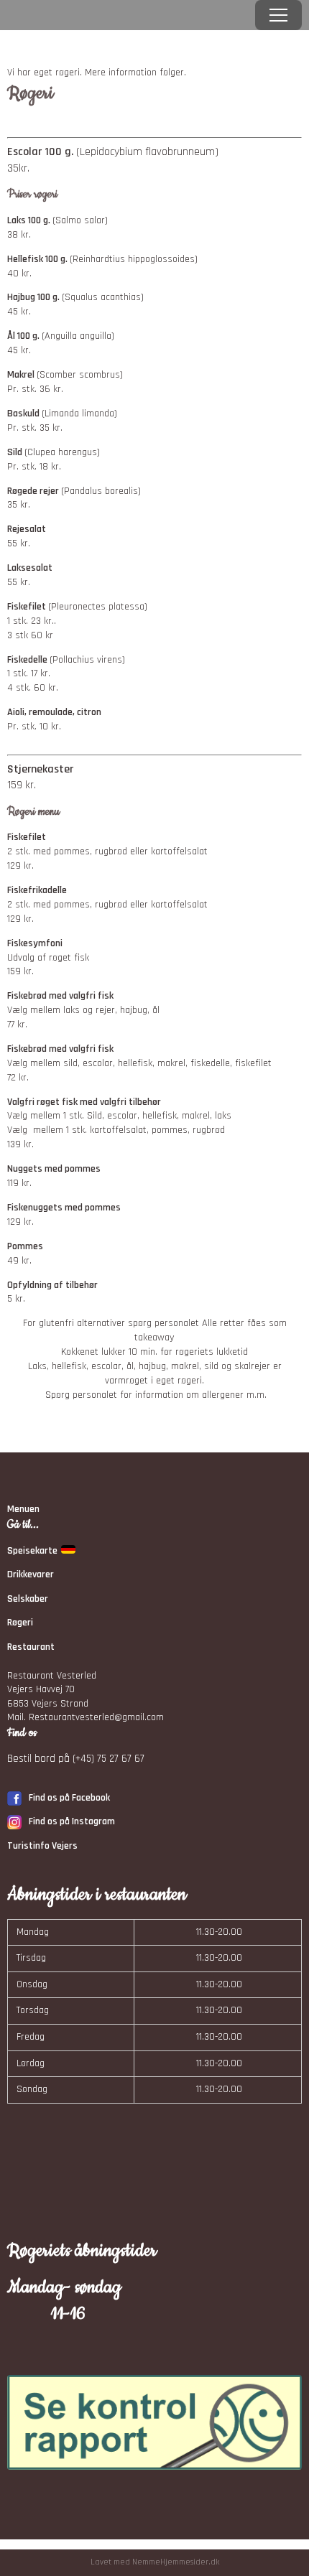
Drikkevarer (31, 1574)
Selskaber (28, 1599)
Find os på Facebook (69, 1798)
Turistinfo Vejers (42, 1846)
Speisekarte (32, 1551)
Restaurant (31, 1647)
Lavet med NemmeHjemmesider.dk (155, 2562)
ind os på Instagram (74, 1821)
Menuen (23, 1509)
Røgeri (20, 1623)
